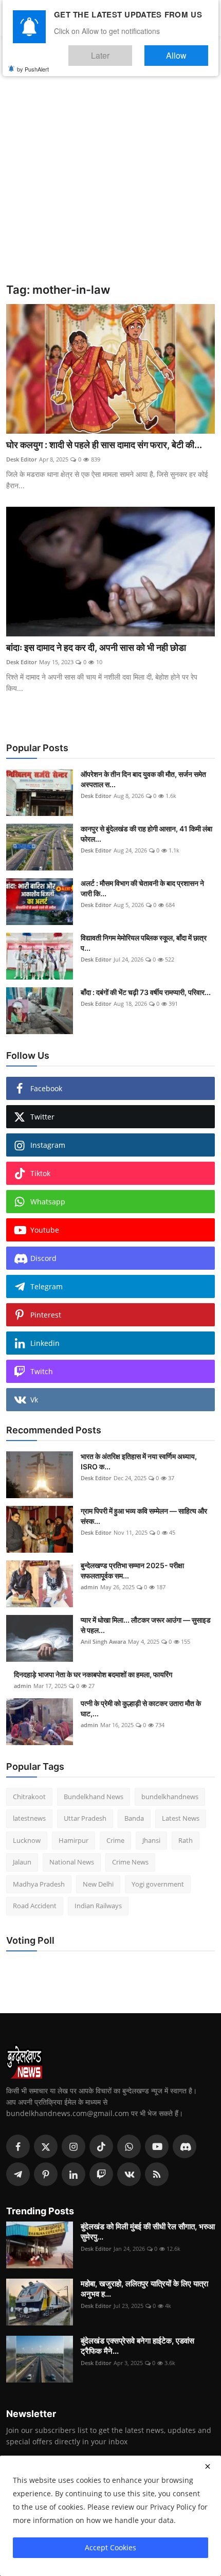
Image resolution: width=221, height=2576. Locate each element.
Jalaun (22, 1862)
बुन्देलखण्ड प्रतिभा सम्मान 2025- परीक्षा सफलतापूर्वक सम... (132, 1570)
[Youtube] (157, 2146)
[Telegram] (18, 2174)
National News (72, 1862)
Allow (187, 51)
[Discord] (185, 2146)
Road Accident (35, 1906)
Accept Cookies (110, 2547)
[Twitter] (46, 2146)
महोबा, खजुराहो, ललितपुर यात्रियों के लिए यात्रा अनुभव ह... (144, 2289)
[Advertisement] (110, 167)
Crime (115, 1840)
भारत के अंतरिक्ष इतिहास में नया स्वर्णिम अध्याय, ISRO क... (139, 1461)
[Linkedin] (73, 2174)
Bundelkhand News (94, 1797)
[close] (208, 2466)
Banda (134, 1818)
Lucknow (27, 1840)
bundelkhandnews (170, 1797)
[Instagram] (73, 2146)
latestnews (29, 1818)
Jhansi (151, 1840)
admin (89, 1587)
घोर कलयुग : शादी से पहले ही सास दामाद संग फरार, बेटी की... (104, 445)
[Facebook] (18, 2146)
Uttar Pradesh (85, 1818)
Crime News (130, 1862)
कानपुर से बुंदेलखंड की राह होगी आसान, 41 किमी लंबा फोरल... (146, 834)
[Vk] (129, 2174)
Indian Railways (98, 1906)
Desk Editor (22, 459)
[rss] (157, 2174)
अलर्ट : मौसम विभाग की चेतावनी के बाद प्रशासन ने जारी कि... (142, 888)
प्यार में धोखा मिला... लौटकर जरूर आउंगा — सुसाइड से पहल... (146, 1625)
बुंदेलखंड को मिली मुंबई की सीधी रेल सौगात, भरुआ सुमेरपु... (148, 2232)
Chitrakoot (29, 1797)
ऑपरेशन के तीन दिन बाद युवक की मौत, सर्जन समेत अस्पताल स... (143, 779)
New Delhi (98, 1884)
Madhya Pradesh (39, 1884)
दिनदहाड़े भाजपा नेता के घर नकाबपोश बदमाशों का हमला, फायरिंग (93, 1674)
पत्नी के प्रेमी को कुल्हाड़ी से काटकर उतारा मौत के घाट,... (141, 1708)
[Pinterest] (46, 2174)
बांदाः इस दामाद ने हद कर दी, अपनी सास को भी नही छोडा (96, 647)
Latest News (181, 1818)
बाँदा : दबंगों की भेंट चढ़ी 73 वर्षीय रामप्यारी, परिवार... (146, 992)
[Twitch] (101, 2174)
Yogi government (158, 1884)
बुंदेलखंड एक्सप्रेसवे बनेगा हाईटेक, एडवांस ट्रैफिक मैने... (137, 2346)
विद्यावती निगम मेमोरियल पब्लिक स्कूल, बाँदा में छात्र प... (144, 943)
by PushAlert (33, 62)
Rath (186, 1840)
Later (131, 51)
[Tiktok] (101, 2146)
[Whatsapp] (129, 2146)
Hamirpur (73, 1840)
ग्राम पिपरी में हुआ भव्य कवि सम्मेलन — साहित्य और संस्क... (144, 1516)
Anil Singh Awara (103, 1641)
